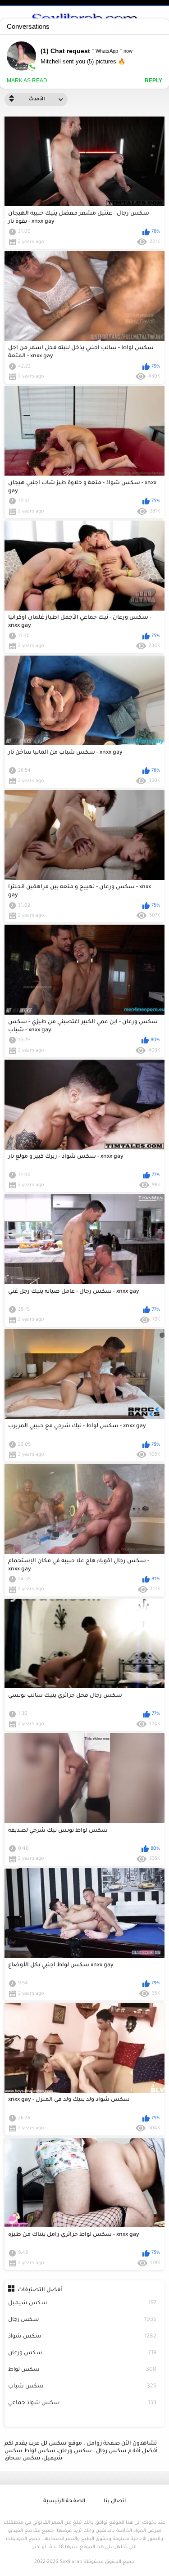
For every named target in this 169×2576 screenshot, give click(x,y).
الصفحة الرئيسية (64, 2502)
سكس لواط (82, 2370)
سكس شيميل (82, 2303)
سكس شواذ (82, 2337)
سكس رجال (82, 2320)
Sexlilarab (71, 2562)
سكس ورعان (82, 2353)
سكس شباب (82, 2387)
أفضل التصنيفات (40, 2290)
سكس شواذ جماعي (82, 2403)
